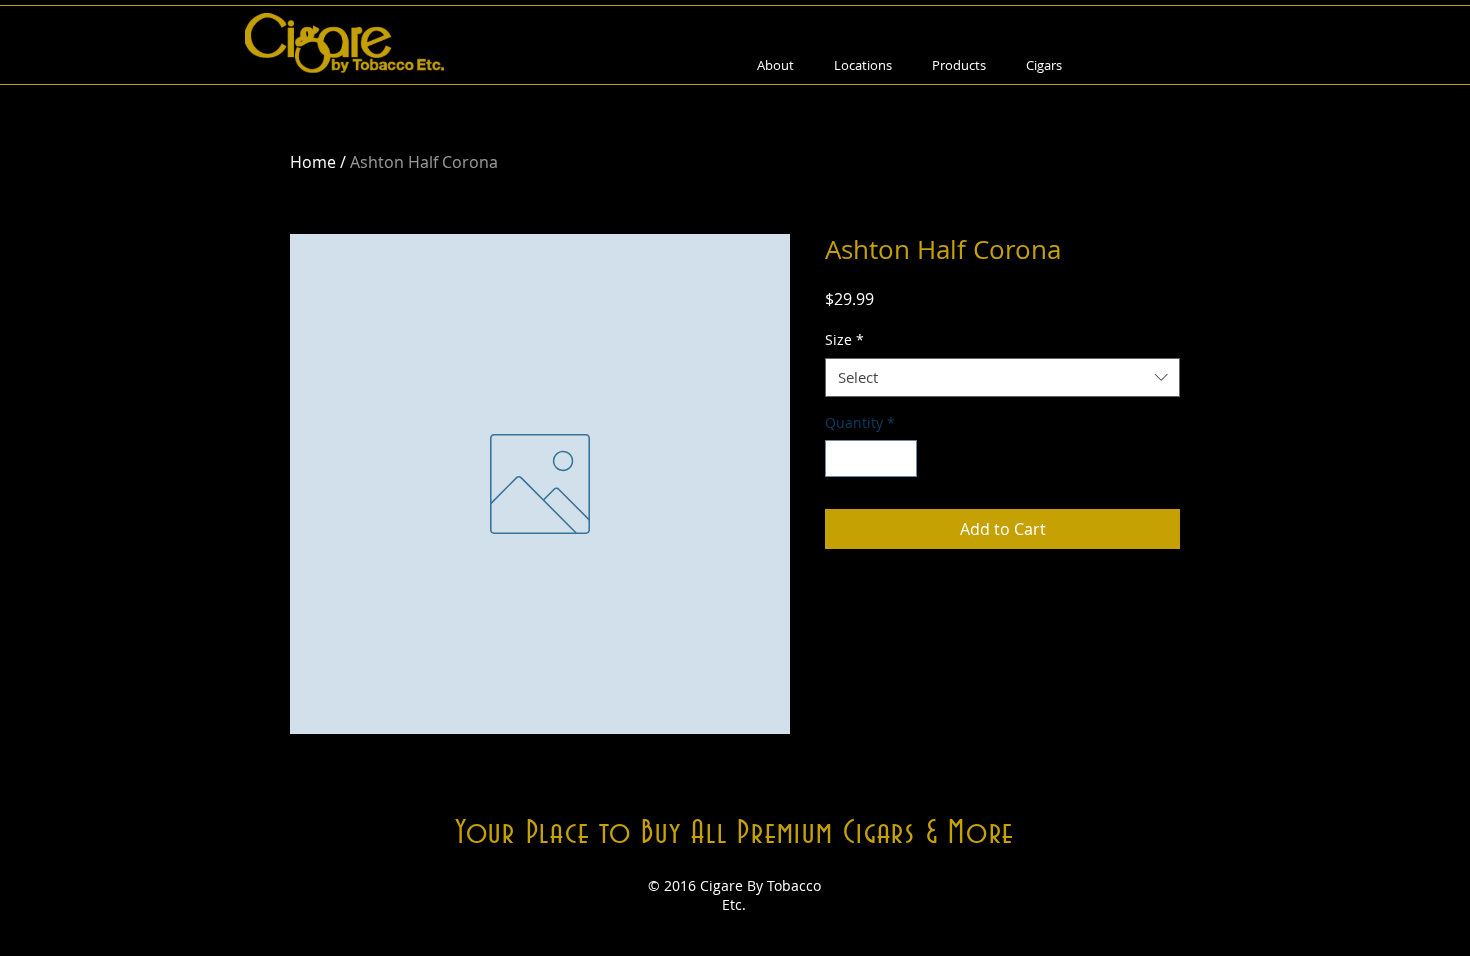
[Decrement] (840, 458)
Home (313, 162)
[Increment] (901, 458)
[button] (959, 65)
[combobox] (1002, 377)
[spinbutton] (871, 458)
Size (844, 339)
